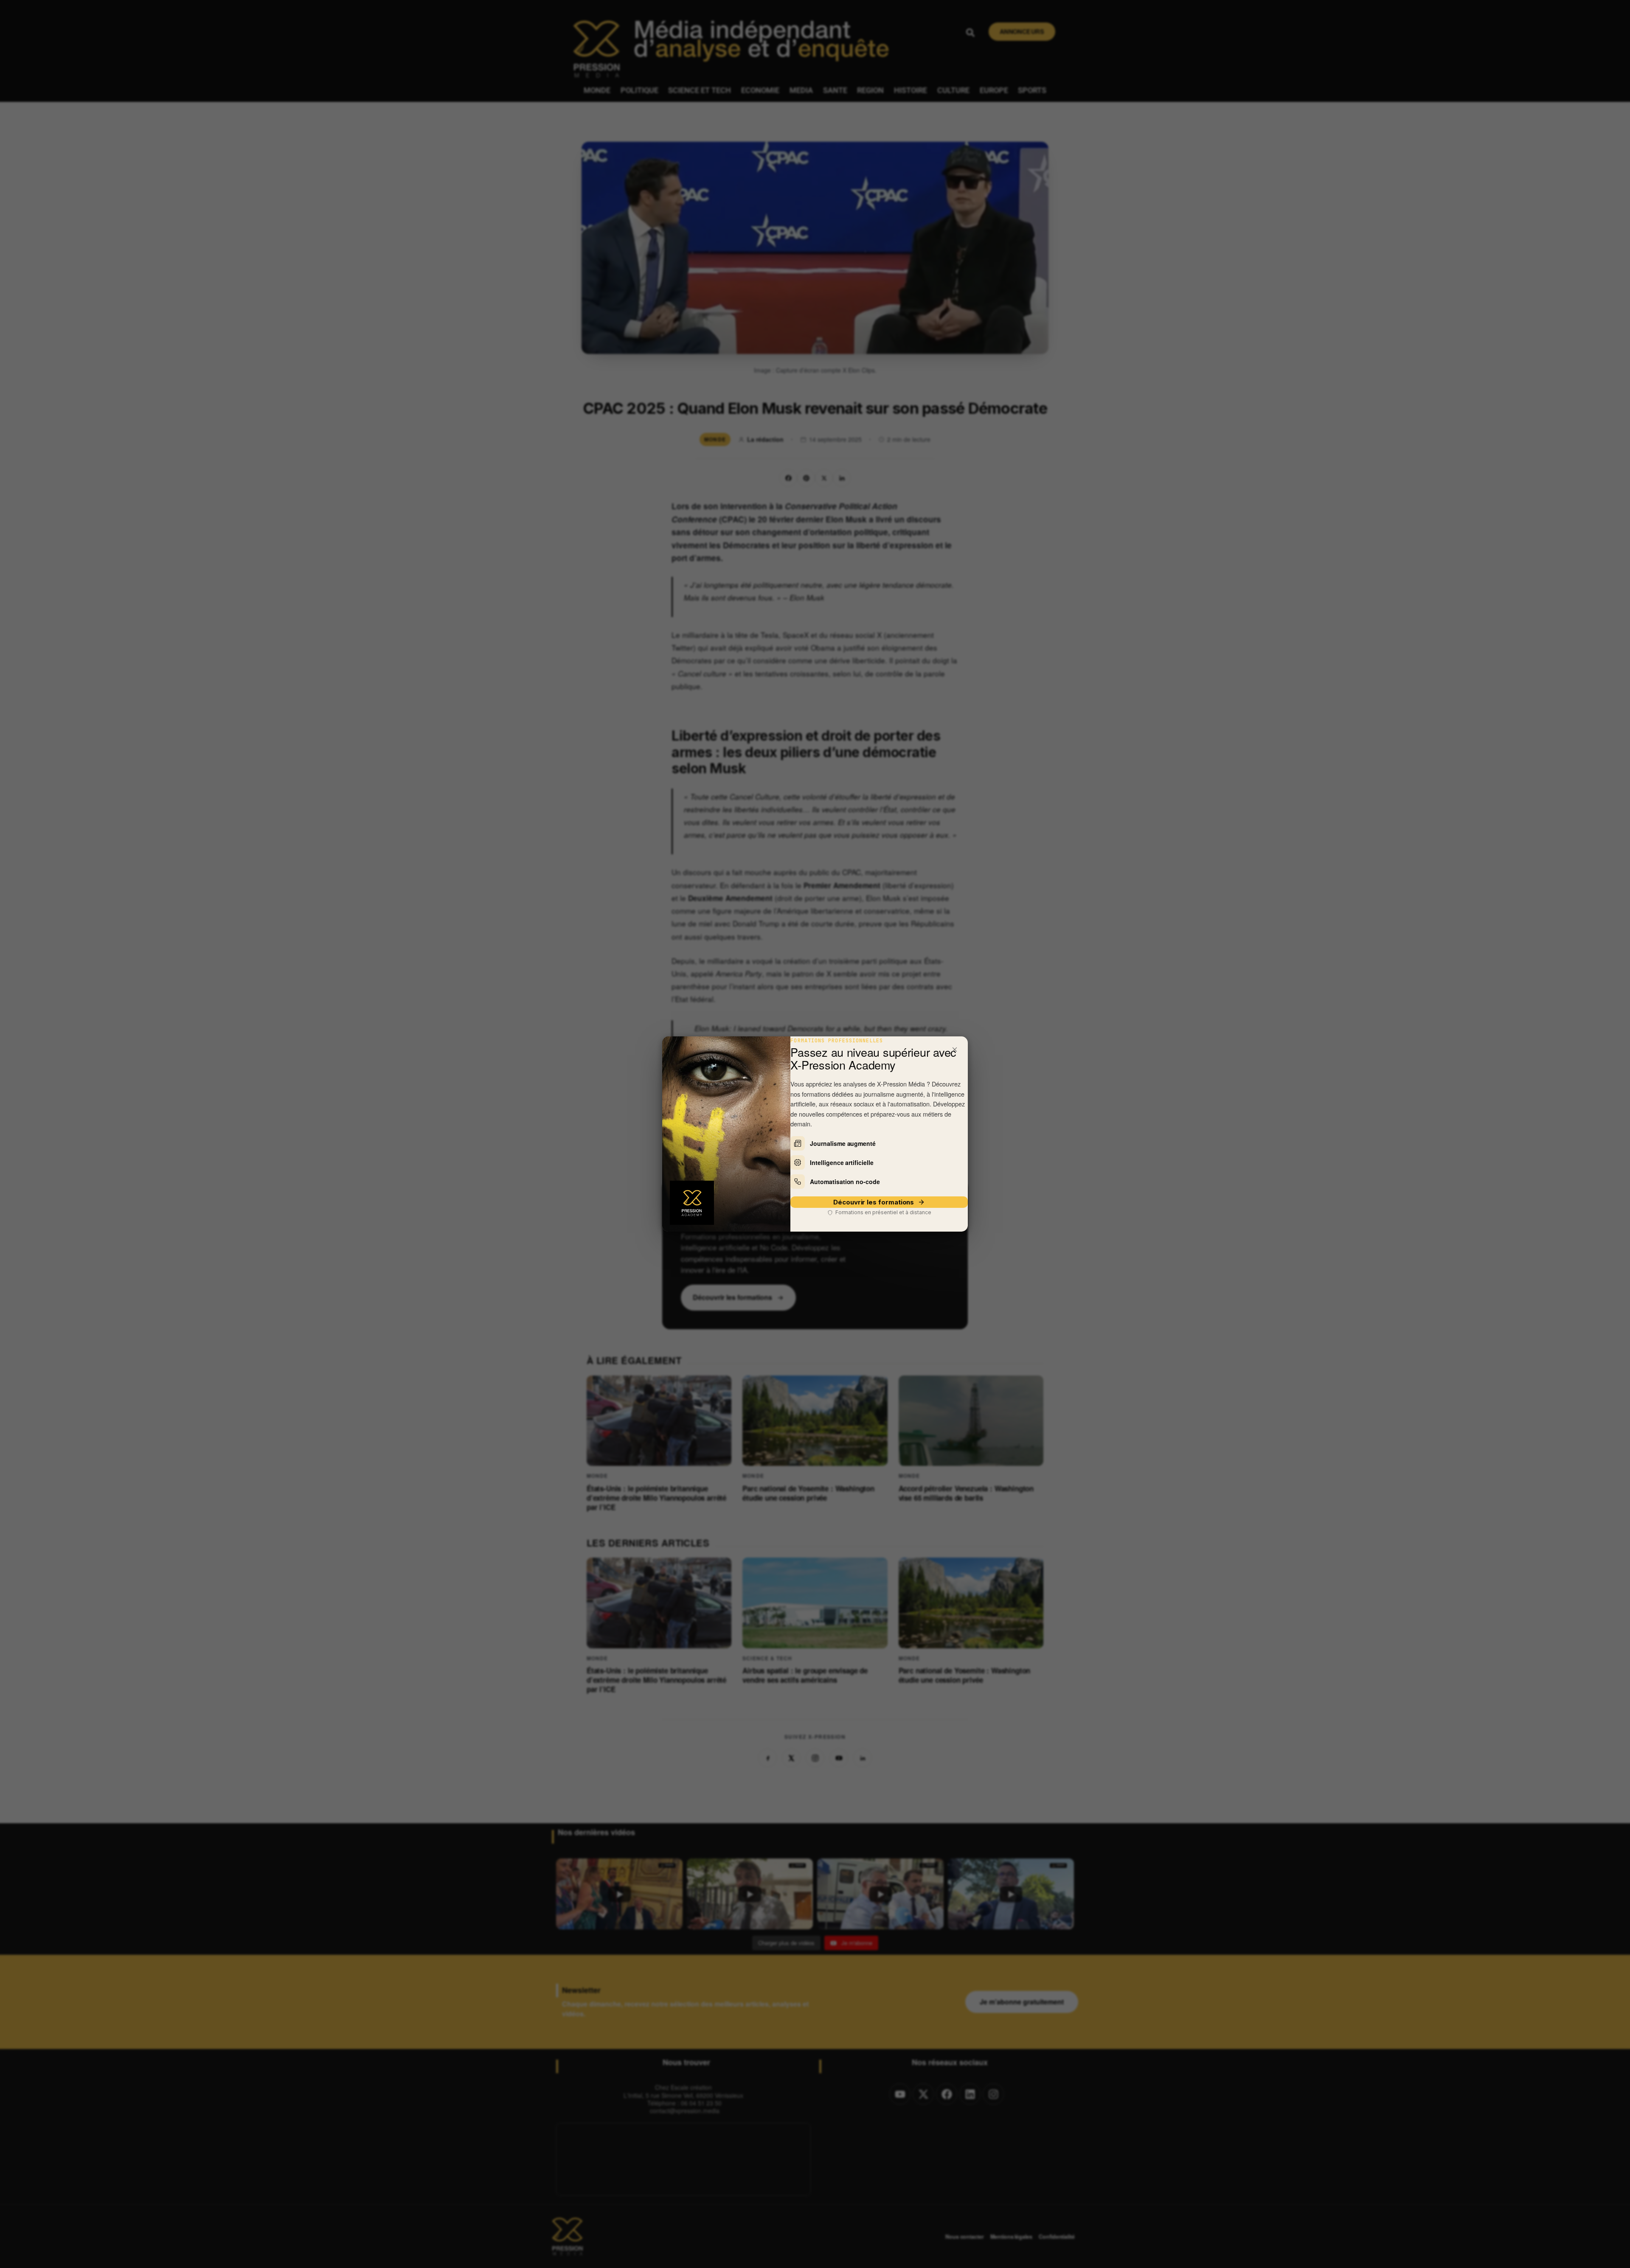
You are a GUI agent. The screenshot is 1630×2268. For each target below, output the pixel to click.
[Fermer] (955, 1050)
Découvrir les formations (874, 1202)
